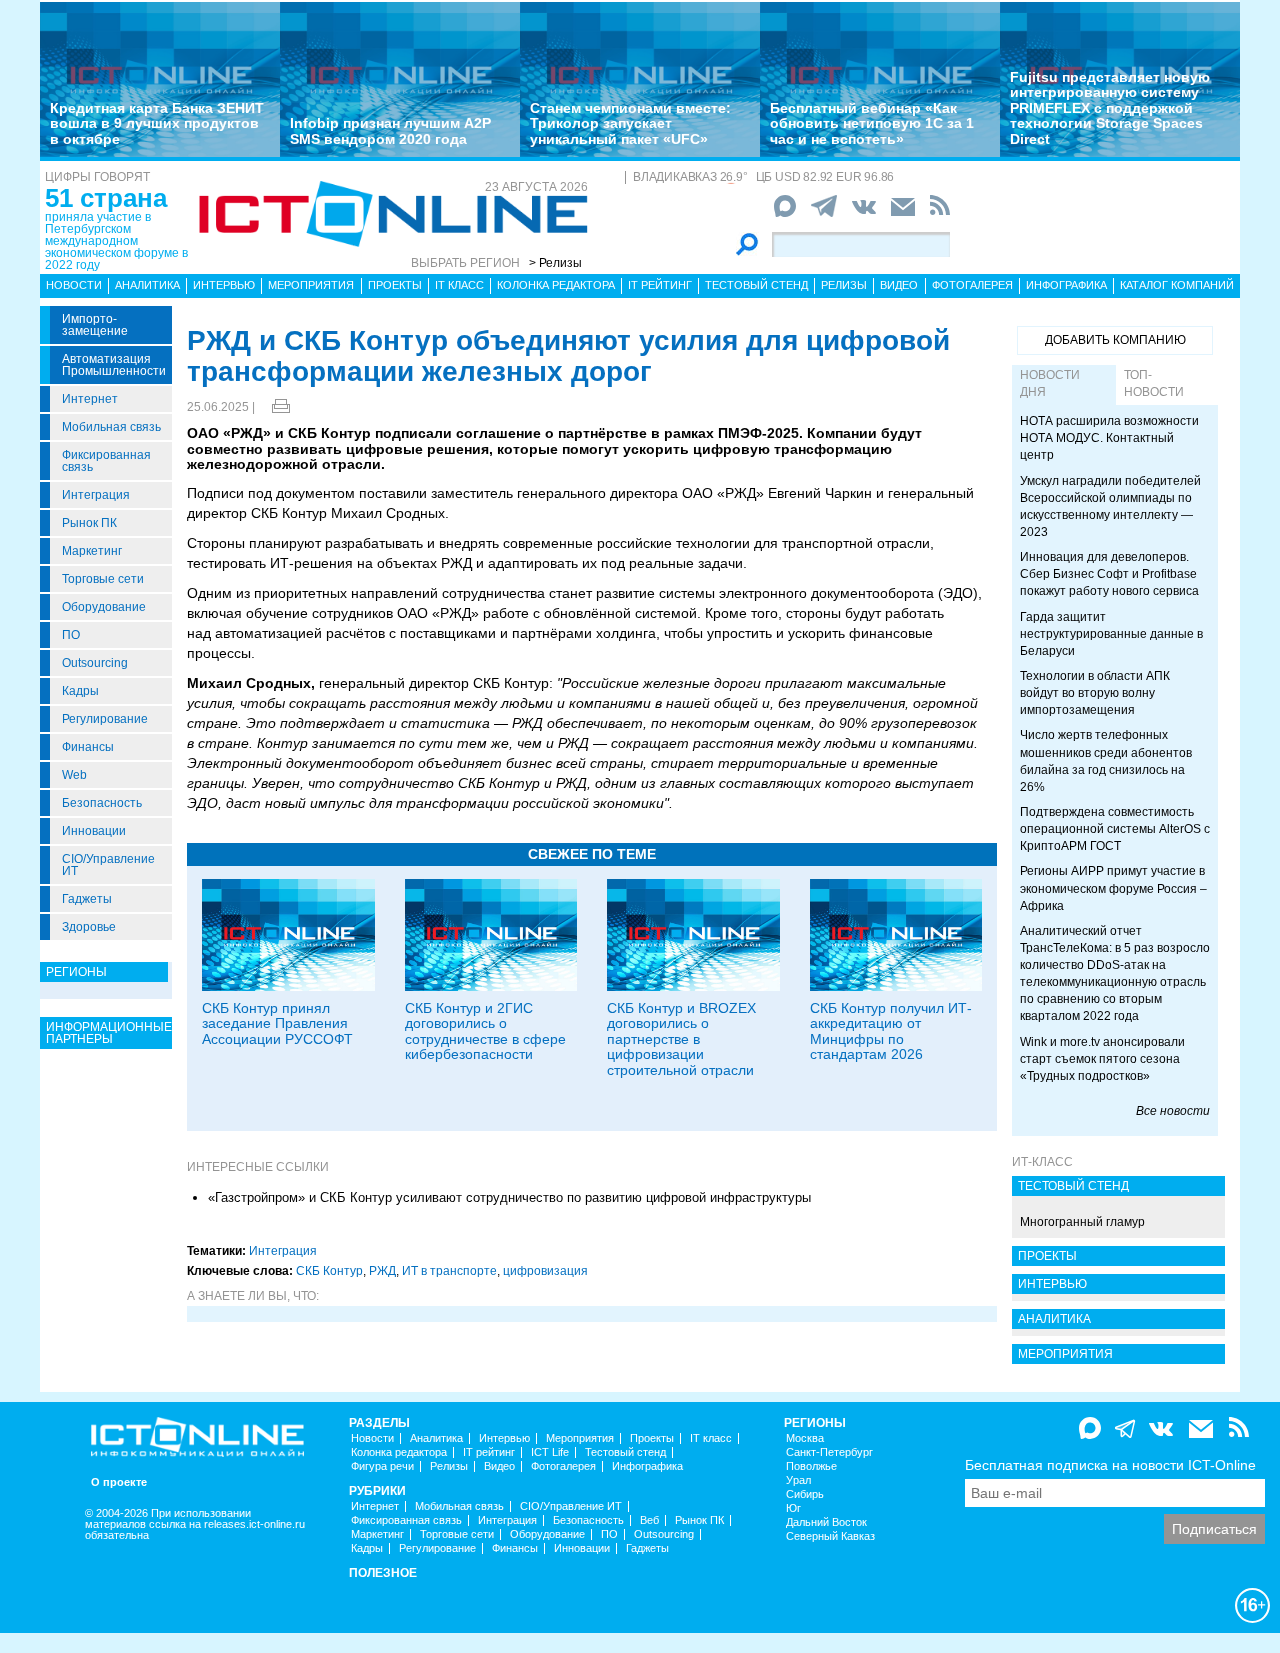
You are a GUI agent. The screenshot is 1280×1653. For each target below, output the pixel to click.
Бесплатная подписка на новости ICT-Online (1110, 1465)
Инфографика (1066, 285)
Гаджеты (87, 899)
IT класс (459, 285)
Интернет (90, 399)
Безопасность (102, 803)
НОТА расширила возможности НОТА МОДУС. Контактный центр (1109, 438)
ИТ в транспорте (449, 1271)
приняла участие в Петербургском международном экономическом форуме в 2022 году (116, 241)
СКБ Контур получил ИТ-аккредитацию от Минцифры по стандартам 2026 (891, 1031)
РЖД (382, 1271)
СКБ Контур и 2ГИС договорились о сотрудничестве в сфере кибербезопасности (485, 1031)
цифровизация (545, 1271)
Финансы (88, 747)
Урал (798, 1480)
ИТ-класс (1042, 1162)
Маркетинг (92, 551)
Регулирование (105, 719)
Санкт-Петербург (829, 1452)
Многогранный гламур (1082, 1222)
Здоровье (89, 927)
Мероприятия (311, 285)
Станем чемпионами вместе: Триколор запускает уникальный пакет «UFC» (630, 123)
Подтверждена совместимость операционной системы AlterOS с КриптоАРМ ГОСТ (1115, 829)
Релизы (844, 285)
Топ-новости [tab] (1154, 383)
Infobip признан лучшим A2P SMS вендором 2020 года (390, 130)
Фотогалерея (972, 285)
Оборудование (104, 607)
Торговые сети (103, 579)
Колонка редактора (556, 285)
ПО (71, 635)
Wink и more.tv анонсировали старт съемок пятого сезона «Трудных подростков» (1102, 1059)
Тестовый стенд (756, 285)
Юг (793, 1508)
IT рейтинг (660, 285)
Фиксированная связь (106, 461)
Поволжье (811, 1466)
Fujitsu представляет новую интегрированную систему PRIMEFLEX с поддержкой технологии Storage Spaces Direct (1110, 108)
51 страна (106, 198)
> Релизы (555, 263)
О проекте (119, 1482)
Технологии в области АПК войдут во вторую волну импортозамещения (1095, 693)
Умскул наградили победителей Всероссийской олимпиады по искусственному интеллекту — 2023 (1110, 506)
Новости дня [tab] (1050, 383)
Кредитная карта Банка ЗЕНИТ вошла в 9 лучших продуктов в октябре (157, 123)
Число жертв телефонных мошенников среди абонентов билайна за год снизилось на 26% (1106, 760)
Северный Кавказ (830, 1536)
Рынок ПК (89, 523)
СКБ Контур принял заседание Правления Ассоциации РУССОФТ (277, 1023)
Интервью (224, 285)
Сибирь (805, 1494)
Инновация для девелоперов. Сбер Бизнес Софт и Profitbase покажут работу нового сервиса (1109, 574)
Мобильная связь (111, 427)
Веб (649, 1520)
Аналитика (147, 285)
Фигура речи (382, 1466)
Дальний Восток (826, 1522)
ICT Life (550, 1452)
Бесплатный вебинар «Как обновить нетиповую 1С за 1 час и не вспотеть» (872, 123)
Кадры (80, 691)
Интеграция (96, 495)
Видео (899, 285)
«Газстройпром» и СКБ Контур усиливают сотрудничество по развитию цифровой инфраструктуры (509, 1197)
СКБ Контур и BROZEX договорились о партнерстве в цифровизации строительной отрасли (681, 1039)
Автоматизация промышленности (114, 365)
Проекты (395, 285)
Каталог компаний (1177, 285)
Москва (805, 1438)
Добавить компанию (1115, 340)
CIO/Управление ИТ (108, 865)
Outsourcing (95, 663)
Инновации (94, 831)
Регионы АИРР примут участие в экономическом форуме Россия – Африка (1113, 888)
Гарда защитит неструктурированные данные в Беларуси (1111, 634)
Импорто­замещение (95, 325)
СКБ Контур (329, 1271)
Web (74, 775)
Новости (74, 285)
